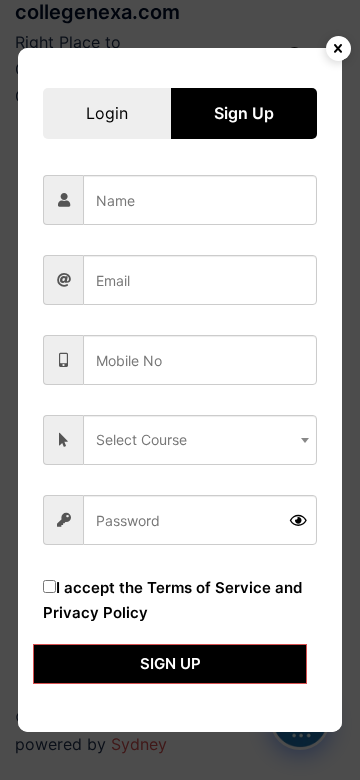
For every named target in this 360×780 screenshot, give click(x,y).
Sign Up (170, 663)
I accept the (172, 600)
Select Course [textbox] (141, 439)
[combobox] (200, 440)
